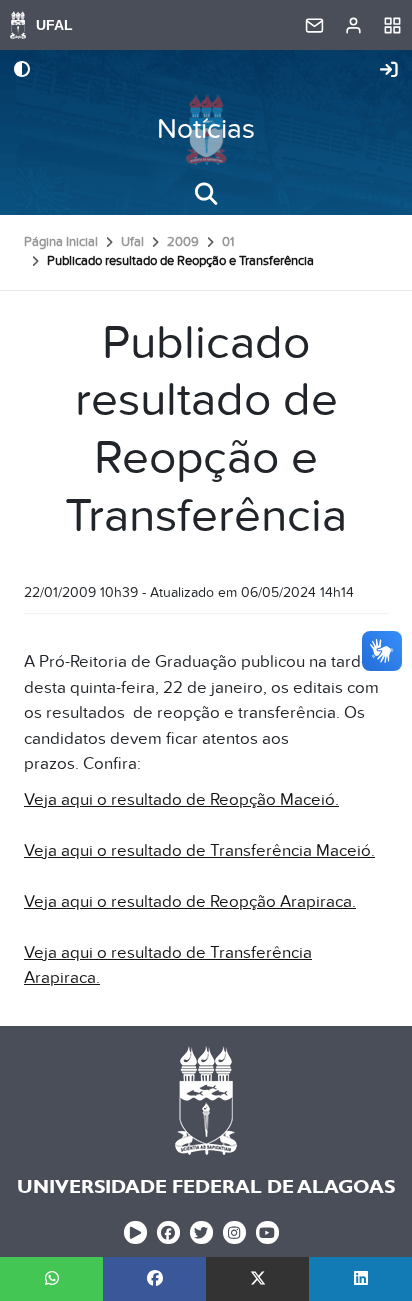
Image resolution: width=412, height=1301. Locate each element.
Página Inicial (61, 242)
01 (228, 242)
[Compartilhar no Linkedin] (360, 1279)
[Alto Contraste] (22, 71)
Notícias (206, 129)
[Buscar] (206, 194)
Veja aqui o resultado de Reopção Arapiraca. (190, 902)
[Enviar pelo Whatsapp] (51, 1279)
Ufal (132, 242)
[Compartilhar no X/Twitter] (257, 1279)
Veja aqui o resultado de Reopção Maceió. (181, 800)
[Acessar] (389, 71)
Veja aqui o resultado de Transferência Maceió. (199, 851)
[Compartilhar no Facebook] (154, 1279)
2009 (183, 242)
